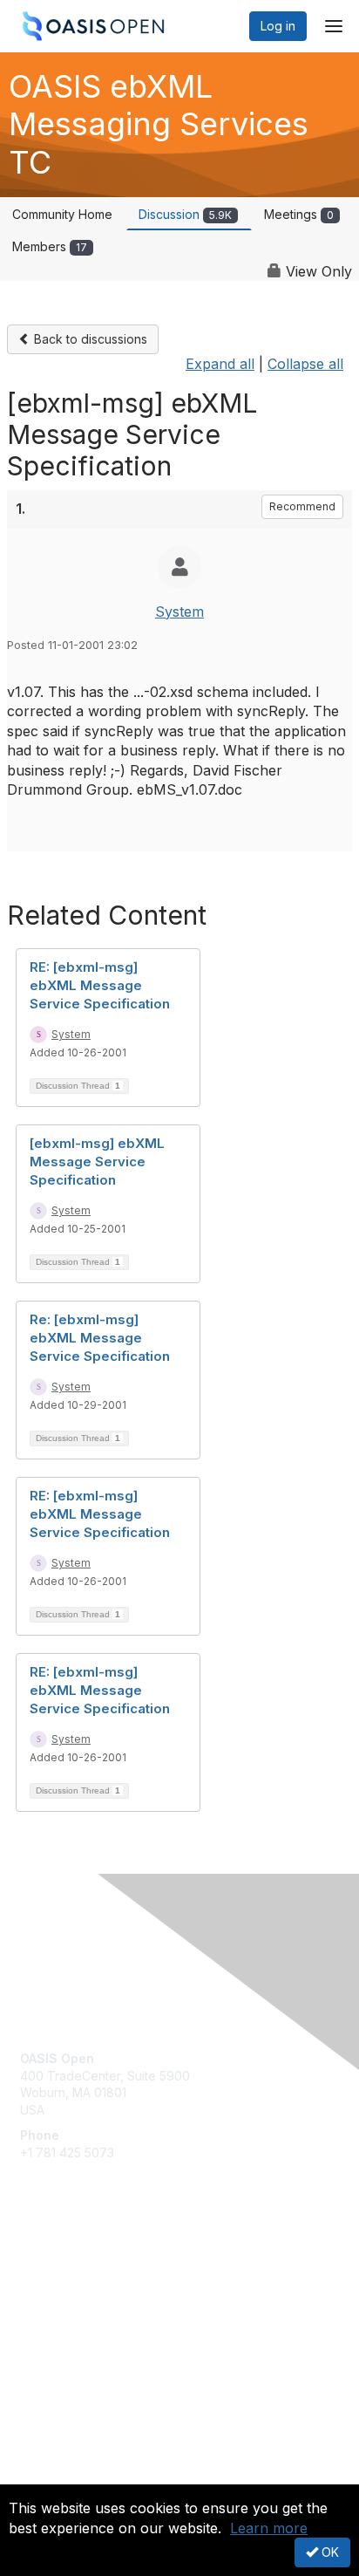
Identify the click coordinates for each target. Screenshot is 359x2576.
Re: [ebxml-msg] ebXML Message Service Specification (100, 1338)
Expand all (220, 364)
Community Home (62, 214)
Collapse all (305, 364)
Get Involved (57, 2268)
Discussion (185, 214)
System (179, 612)
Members (50, 246)
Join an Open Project (81, 2293)
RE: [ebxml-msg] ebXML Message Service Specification (100, 985)
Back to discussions (89, 339)
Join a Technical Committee (99, 2319)
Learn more (269, 2528)
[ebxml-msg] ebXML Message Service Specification (97, 1162)
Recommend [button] (302, 506)
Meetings (299, 214)
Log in (278, 26)
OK (329, 2552)
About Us (46, 2477)
